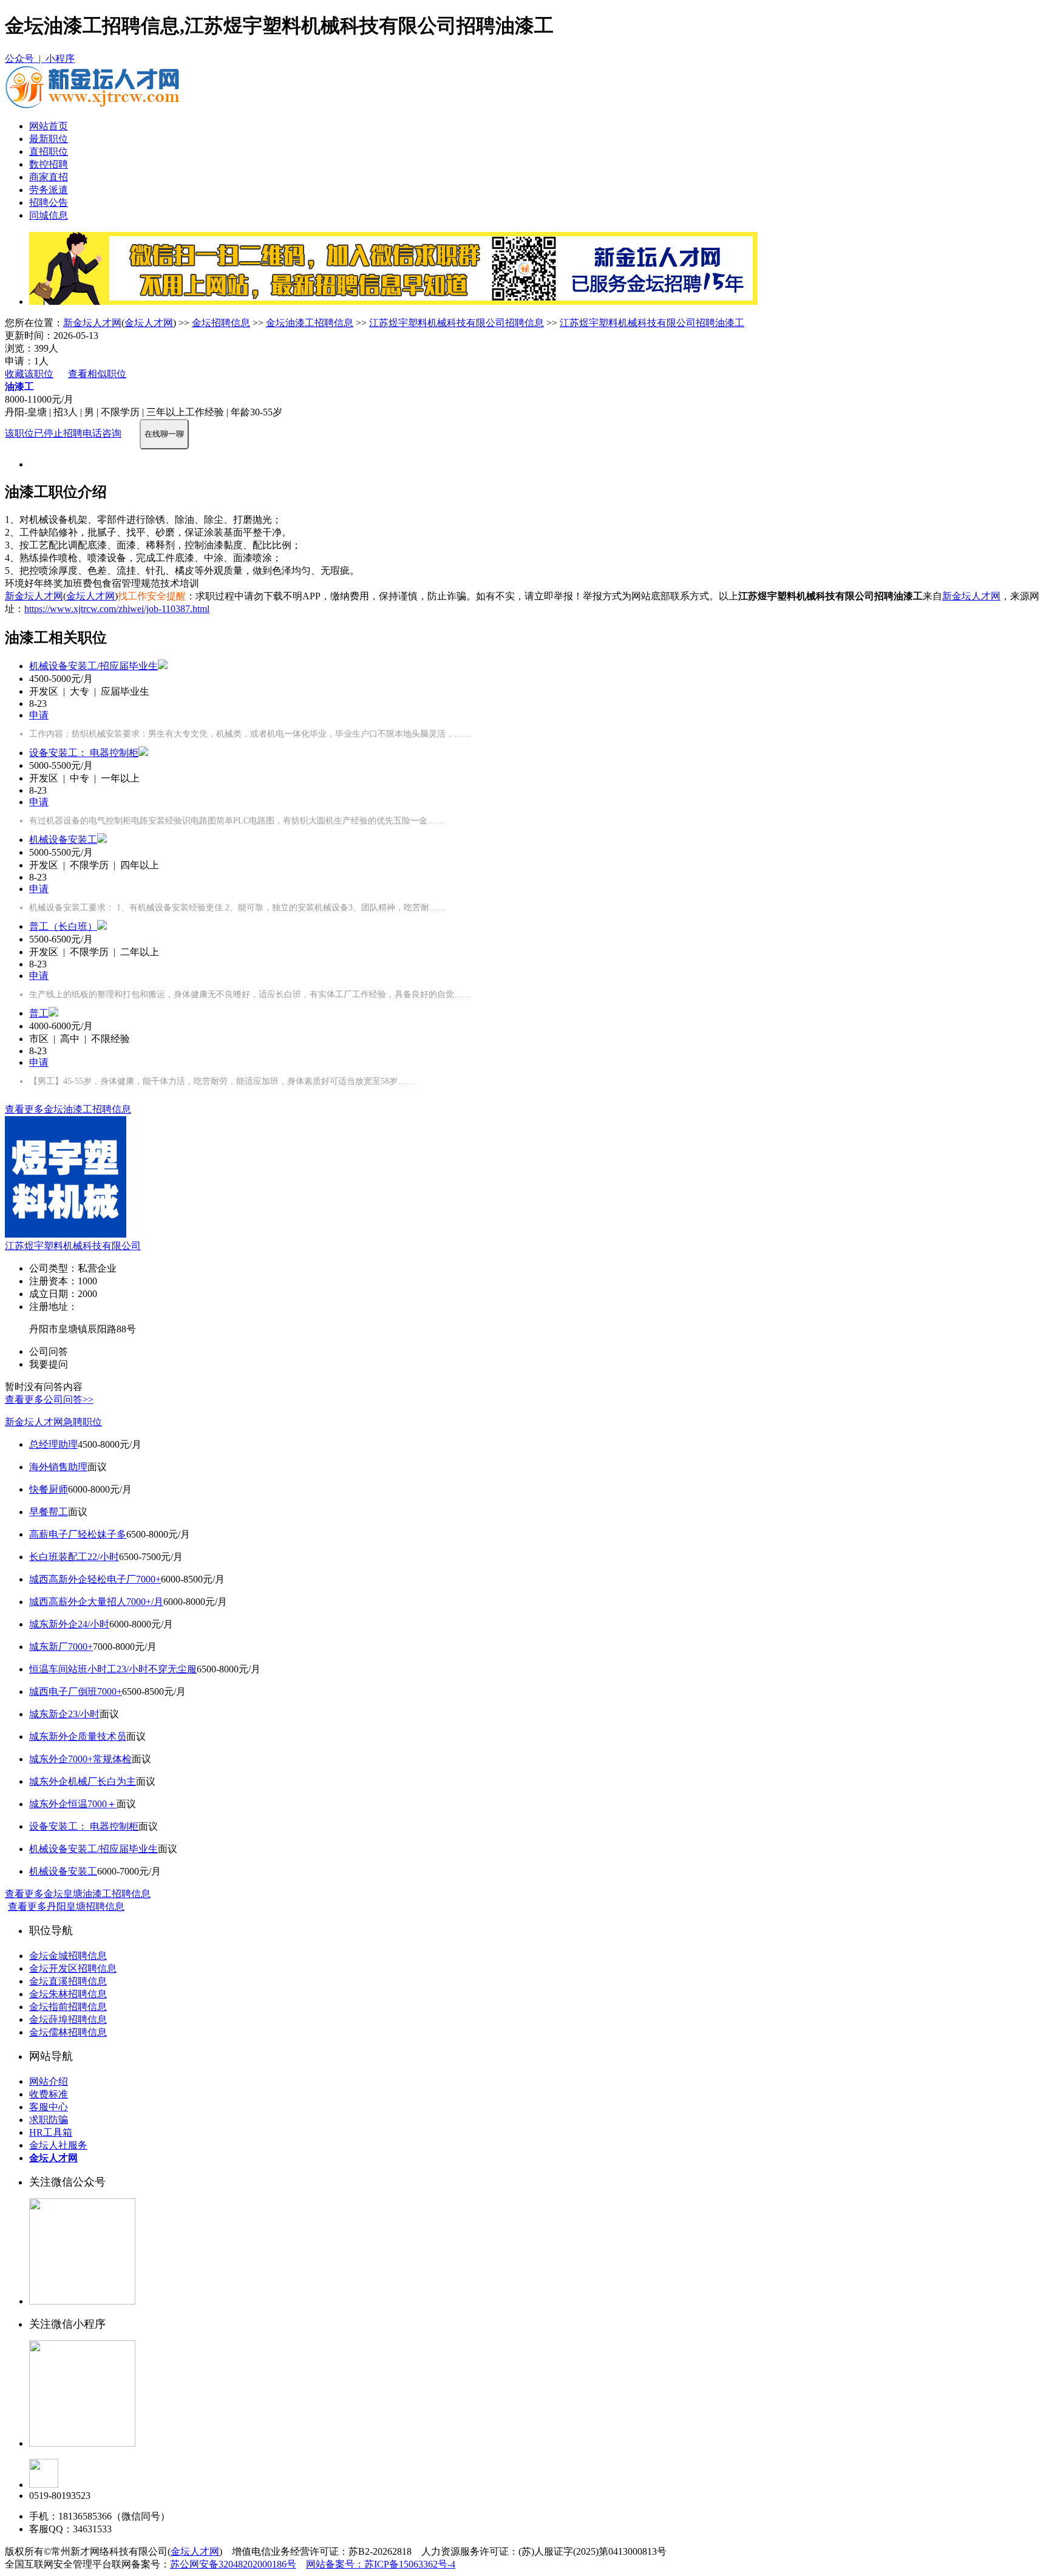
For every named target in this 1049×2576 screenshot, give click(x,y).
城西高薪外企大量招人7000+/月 (96, 1602)
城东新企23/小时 (64, 1714)
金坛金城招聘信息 (68, 1956)
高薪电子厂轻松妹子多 (78, 1534)
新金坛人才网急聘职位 (53, 1422)
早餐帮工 (49, 1512)
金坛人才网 (149, 323)
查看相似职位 (97, 374)
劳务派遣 (49, 190)
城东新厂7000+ (61, 1647)
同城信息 (49, 215)
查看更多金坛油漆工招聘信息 (68, 1109)
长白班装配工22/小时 (74, 1557)
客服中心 (49, 2107)
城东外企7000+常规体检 (80, 1759)
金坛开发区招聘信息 (73, 1968)
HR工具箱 (51, 2132)
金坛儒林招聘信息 (68, 2032)
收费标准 (49, 2094)
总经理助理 (53, 1444)
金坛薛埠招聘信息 (68, 2019)
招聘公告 (49, 203)
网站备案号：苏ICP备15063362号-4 (381, 2564)
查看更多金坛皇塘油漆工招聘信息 (78, 1894)
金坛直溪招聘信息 (68, 1981)
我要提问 (49, 1364)
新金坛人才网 (92, 323)
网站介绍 (49, 2081)
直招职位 (49, 152)
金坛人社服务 (58, 2145)
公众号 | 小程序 (40, 59)
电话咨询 (102, 433)
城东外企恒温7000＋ (73, 1804)
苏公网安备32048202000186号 (233, 2564)
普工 (39, 1013)
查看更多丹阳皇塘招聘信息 (66, 1906)
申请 (39, 715)
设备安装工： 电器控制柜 (84, 753)
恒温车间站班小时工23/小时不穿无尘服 (113, 1669)
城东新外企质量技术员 (78, 1736)
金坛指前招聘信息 (68, 2007)
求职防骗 (49, 2120)
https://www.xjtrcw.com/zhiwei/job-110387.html (117, 609)
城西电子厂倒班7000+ (76, 1692)
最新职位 (49, 139)
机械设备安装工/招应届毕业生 (93, 666)
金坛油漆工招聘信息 (310, 323)
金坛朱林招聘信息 (68, 1994)
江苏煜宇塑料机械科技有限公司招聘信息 (457, 323)
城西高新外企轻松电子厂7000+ (95, 1579)
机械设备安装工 (63, 840)
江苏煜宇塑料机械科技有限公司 (73, 1246)
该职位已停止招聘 (44, 433)
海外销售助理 (58, 1467)
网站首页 (49, 126)
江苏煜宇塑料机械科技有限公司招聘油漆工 (652, 323)
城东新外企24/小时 (69, 1624)
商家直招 (49, 177)
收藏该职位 (29, 374)
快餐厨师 (49, 1489)
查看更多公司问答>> (49, 1399)
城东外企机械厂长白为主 (83, 1781)
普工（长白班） (63, 926)
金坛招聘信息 (221, 323)
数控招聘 (49, 164)
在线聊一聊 (164, 434)
